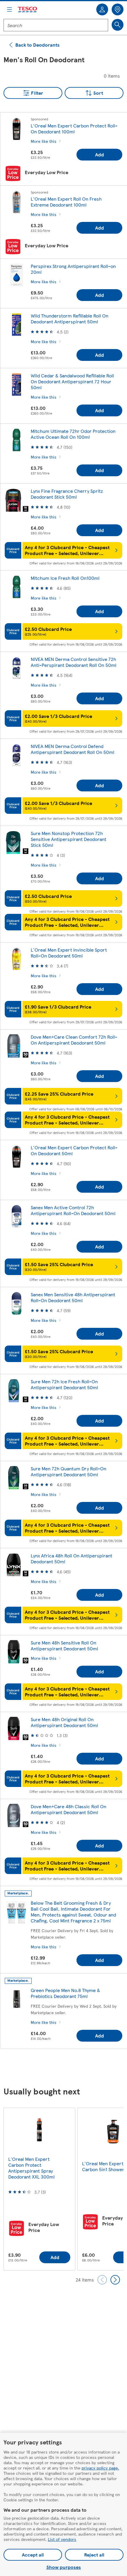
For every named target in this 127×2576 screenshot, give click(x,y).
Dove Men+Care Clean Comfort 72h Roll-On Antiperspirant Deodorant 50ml (74, 1040)
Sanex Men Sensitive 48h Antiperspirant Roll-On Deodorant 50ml (73, 1297)
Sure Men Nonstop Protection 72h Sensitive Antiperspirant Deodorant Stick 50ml (69, 839)
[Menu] (9, 9)
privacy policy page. (100, 2468)
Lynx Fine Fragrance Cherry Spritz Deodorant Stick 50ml (67, 494)
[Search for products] (118, 25)
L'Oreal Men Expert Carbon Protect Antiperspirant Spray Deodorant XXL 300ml (31, 2168)
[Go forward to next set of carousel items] (115, 2280)
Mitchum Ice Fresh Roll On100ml (65, 578)
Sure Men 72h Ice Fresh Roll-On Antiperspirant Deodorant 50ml (64, 1384)
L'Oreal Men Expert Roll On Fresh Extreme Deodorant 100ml (66, 202)
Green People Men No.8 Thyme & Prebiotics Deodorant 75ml (65, 1993)
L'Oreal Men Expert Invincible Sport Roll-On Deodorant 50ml (69, 953)
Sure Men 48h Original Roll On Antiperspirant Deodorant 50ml (64, 1722)
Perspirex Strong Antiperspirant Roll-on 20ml (73, 269)
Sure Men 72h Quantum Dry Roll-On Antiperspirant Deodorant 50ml (69, 1471)
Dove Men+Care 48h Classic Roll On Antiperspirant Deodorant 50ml (69, 1809)
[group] (39, 2189)
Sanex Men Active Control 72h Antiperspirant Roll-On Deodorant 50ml (73, 1210)
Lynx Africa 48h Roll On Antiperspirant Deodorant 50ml (71, 1558)
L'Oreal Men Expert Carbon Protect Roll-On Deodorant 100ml (74, 129)
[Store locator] (118, 9)
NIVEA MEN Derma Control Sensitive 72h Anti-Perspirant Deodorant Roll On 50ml (74, 662)
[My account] (102, 9)
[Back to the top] (66, 2068)
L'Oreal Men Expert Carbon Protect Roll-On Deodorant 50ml (74, 1150)
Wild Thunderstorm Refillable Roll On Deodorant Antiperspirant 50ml (70, 319)
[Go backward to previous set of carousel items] (102, 2280)
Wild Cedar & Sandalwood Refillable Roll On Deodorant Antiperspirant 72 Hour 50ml (72, 381)
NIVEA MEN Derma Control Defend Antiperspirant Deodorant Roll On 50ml (73, 749)
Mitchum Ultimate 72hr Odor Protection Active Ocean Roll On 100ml (73, 434)
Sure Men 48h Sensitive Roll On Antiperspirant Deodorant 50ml (64, 1645)
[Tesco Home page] (28, 10)
